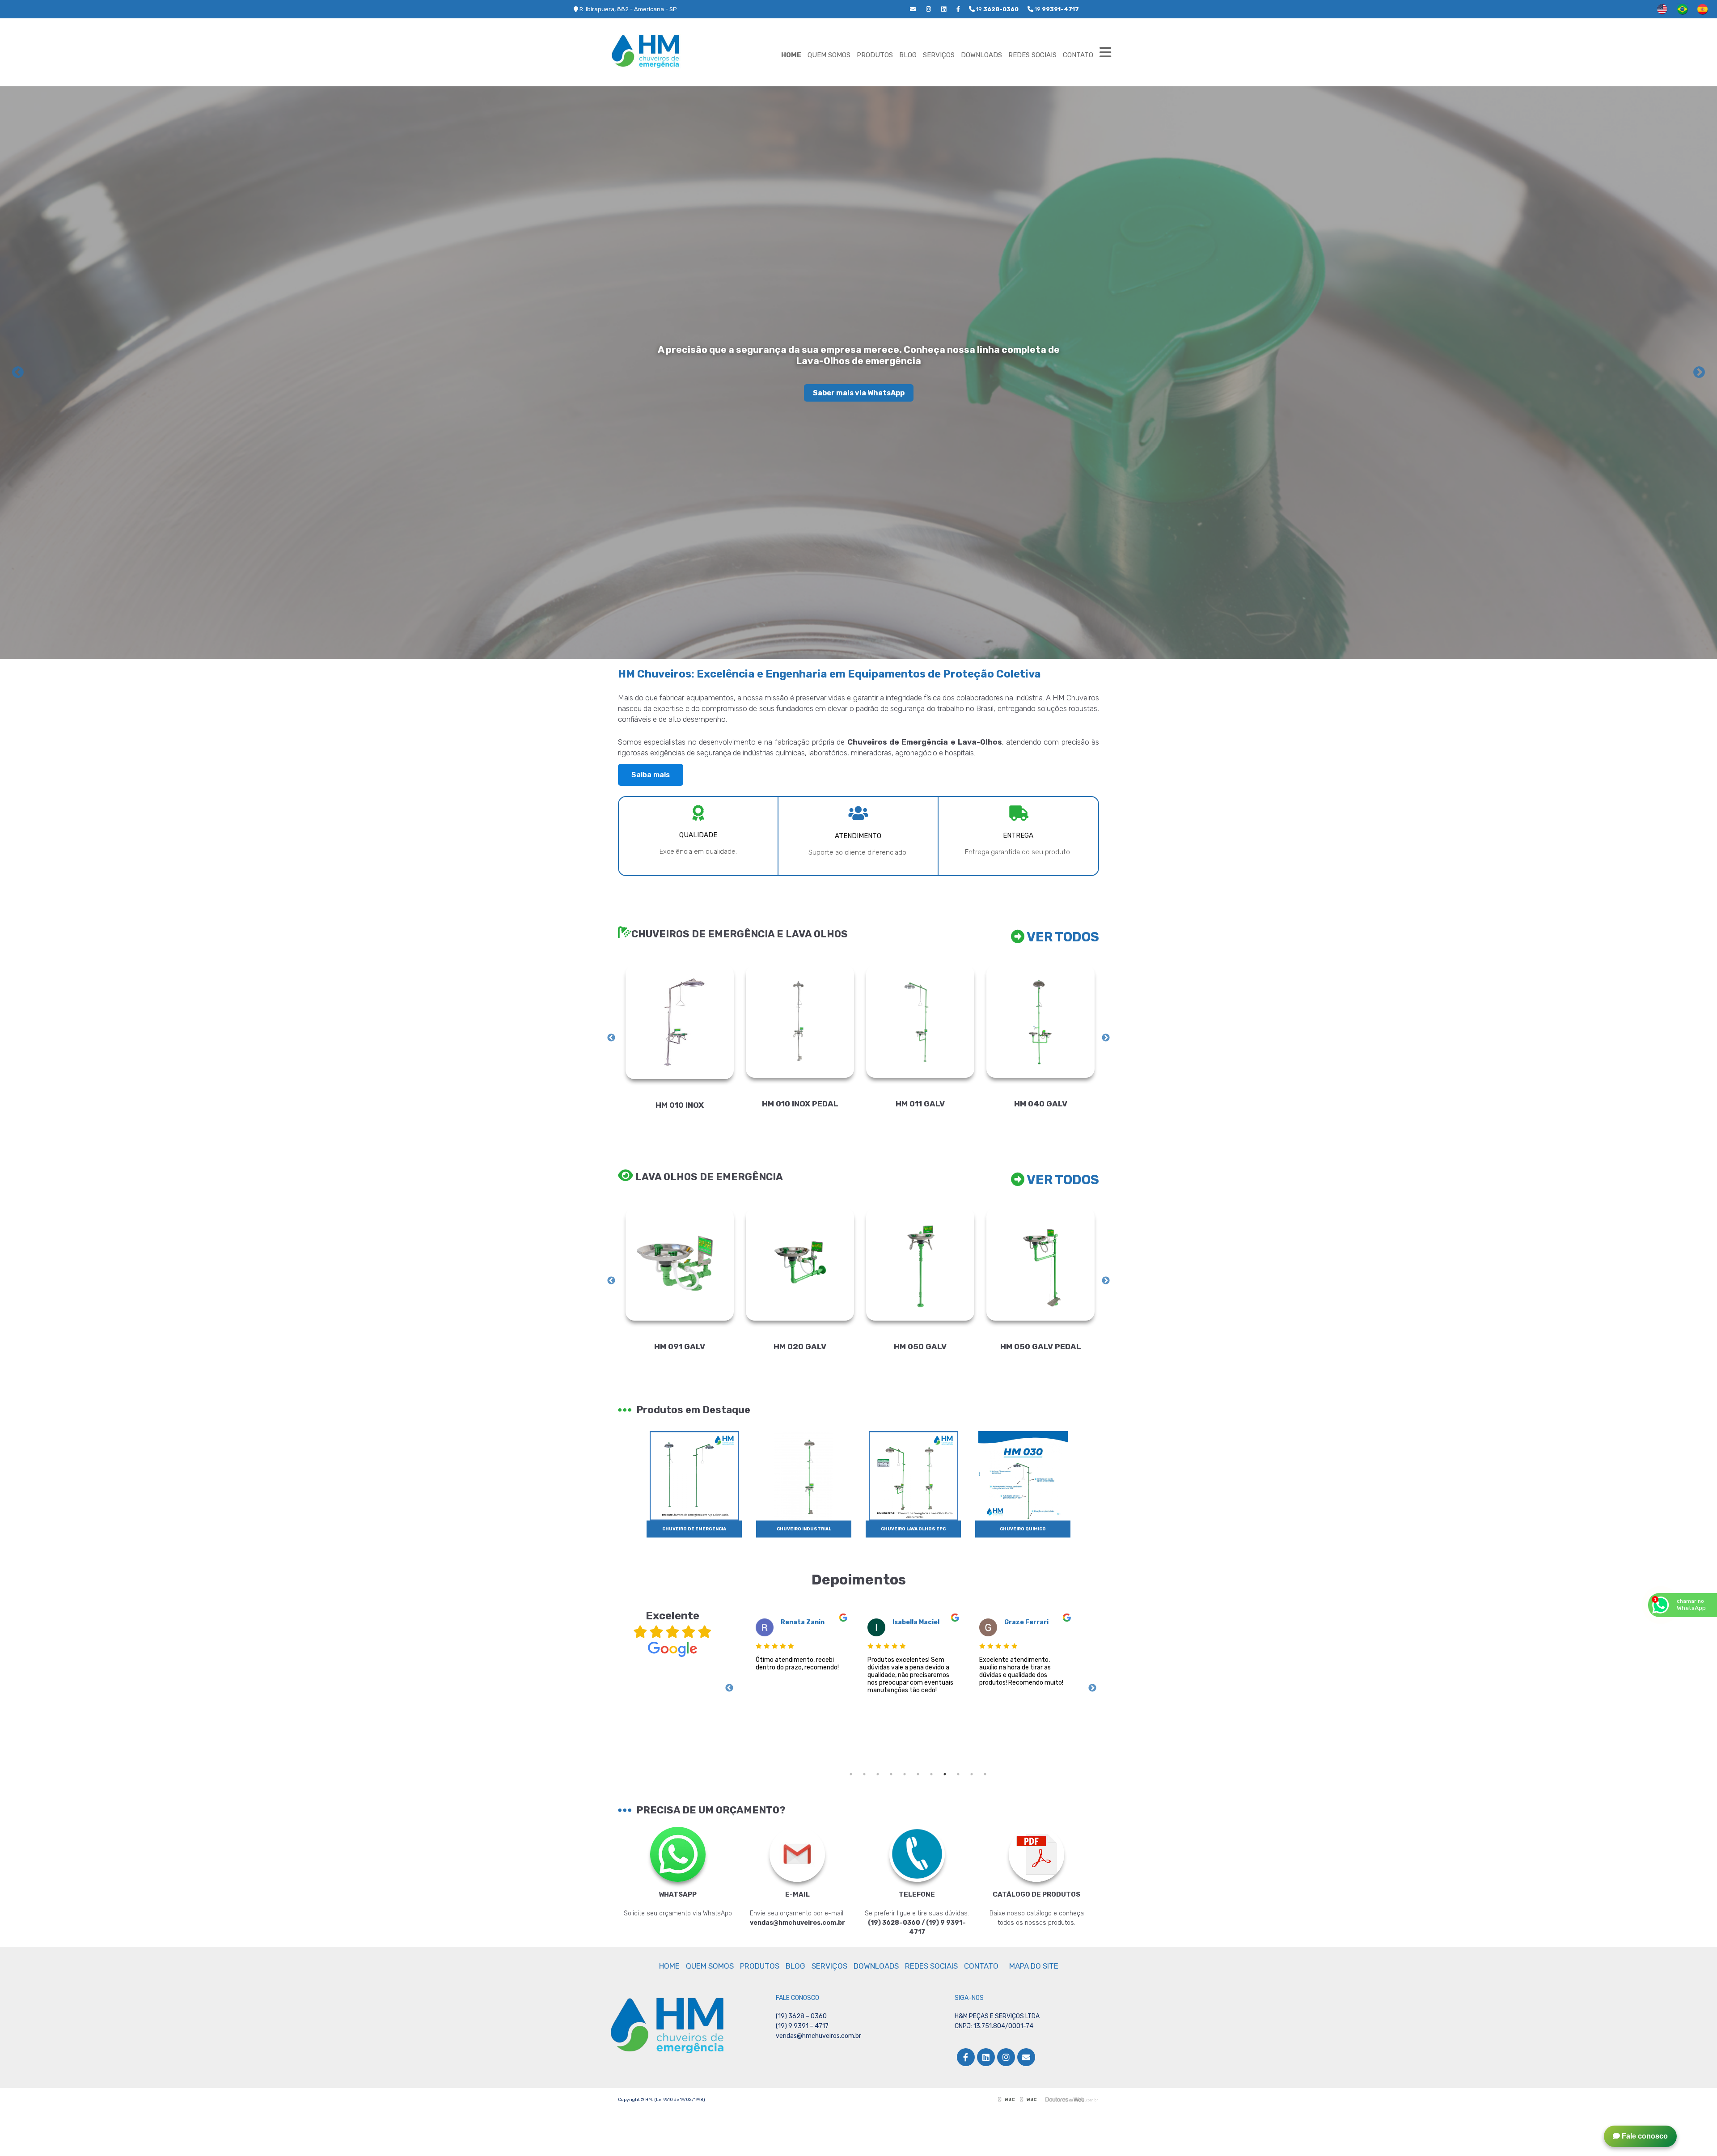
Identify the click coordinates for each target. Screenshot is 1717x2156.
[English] (1662, 9)
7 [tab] (931, 1774)
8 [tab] (945, 1774)
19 (1056, 9)
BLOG (908, 55)
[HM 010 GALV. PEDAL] (1040, 1022)
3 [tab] (878, 1774)
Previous (18, 373)
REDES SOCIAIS (1032, 55)
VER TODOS (1062, 937)
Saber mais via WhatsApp (859, 393)
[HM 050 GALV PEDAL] (800, 1264)
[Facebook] (958, 9)
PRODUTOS (875, 55)
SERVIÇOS (939, 55)
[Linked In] (944, 9)
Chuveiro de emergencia (694, 1529)
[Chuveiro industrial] (804, 1475)
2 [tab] (864, 1774)
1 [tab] (851, 1774)
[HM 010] (920, 1022)
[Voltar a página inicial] (653, 47)
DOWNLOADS (981, 55)
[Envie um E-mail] (913, 9)
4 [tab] (891, 1774)
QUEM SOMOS (829, 55)
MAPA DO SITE (1034, 1966)
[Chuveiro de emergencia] (694, 1475)
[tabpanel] (799, 1687)
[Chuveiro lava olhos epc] (913, 1475)
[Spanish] (1702, 9)
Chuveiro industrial (804, 1529)
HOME (791, 55)
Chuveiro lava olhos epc (913, 1529)
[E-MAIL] (797, 1855)
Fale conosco (1644, 2136)
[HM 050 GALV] (680, 1264)
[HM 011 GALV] (680, 1022)
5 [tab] (905, 1774)
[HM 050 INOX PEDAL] (920, 1265)
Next (1699, 373)
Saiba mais (651, 775)
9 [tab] (958, 1774)
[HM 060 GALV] (1040, 1264)
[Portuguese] (1682, 9)
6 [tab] (918, 1774)
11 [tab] (985, 1774)
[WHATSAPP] (678, 1855)
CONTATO (1078, 55)
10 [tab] (972, 1774)
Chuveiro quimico (1023, 1529)
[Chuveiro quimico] (1023, 1475)
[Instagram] (928, 9)
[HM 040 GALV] (800, 1022)
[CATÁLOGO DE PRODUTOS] (1036, 1855)
